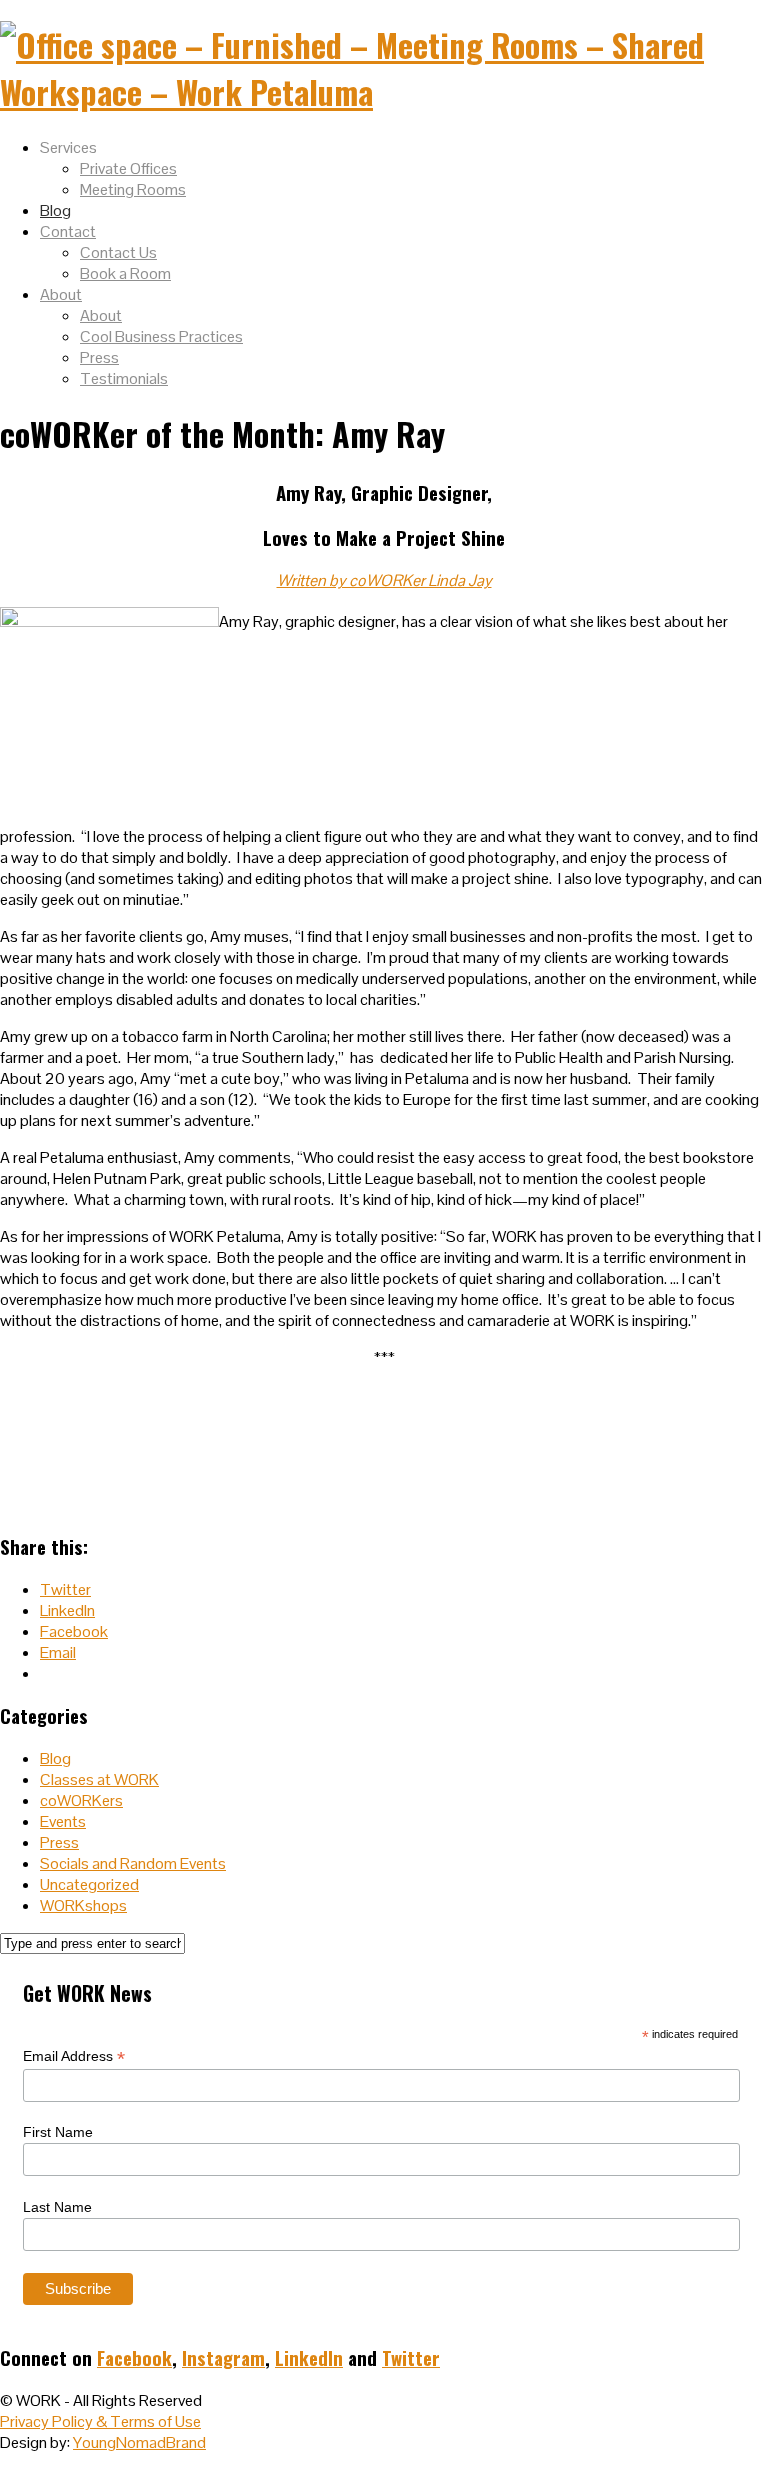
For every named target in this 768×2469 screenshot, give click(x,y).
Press (99, 357)
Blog (55, 210)
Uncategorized (89, 1884)
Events (63, 1821)
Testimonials (124, 378)
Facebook (134, 2357)
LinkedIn (309, 2357)
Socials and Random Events (133, 1863)
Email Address (74, 2056)
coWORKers (81, 1800)
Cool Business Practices (161, 336)
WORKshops (83, 1905)
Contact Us (118, 252)
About (61, 294)
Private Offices (128, 168)
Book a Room (125, 273)
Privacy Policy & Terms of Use (100, 2421)
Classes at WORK (99, 1779)
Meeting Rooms (133, 189)
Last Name (57, 2207)
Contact (68, 231)
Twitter (411, 2357)
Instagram (223, 2357)
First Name (58, 2132)
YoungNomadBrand (139, 2442)
